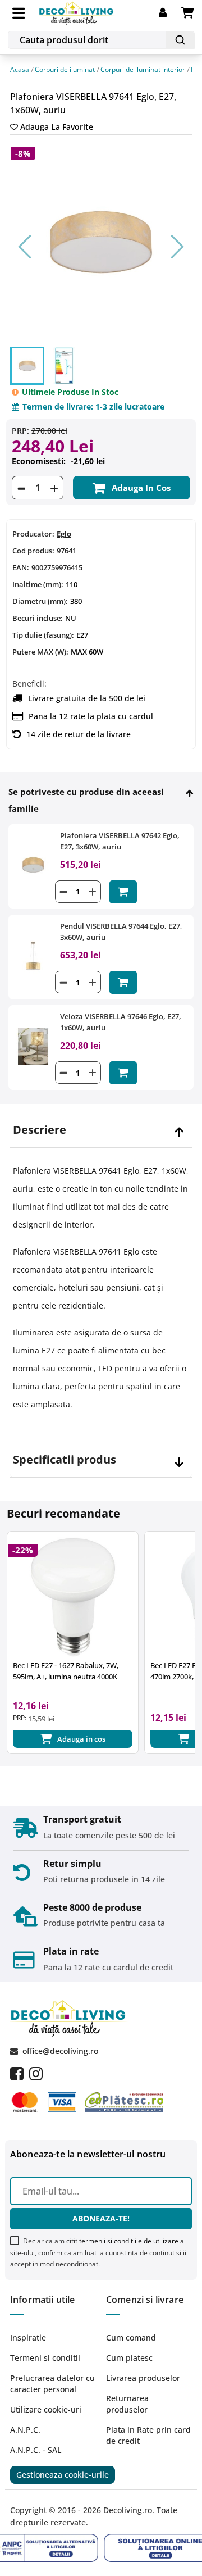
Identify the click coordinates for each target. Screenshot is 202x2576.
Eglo (64, 534)
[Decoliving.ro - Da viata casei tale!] (77, 12)
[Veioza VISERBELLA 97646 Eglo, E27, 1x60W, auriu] (33, 1045)
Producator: (33, 534)
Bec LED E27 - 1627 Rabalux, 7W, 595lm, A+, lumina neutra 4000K (66, 1671)
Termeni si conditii (45, 2358)
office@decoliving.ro (60, 2051)
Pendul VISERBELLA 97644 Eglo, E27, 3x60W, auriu (121, 932)
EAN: (21, 567)
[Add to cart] (123, 892)
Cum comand (131, 2338)
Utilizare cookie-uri (46, 2409)
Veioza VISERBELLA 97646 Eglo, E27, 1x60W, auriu (121, 1022)
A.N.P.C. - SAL (36, 2450)
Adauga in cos (141, 488)
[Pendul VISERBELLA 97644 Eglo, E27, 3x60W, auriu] (33, 955)
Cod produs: (33, 551)
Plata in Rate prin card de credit (148, 2435)
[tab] (101, 1130)
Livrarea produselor (143, 2378)
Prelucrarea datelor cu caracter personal (52, 2384)
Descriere (40, 1130)
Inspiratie (28, 2338)
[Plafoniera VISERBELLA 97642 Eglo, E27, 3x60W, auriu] (33, 864)
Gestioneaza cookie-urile (63, 2475)
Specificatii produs (65, 1460)
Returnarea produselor (127, 2404)
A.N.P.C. (25, 2430)
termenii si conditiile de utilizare (129, 2241)
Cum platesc (129, 2358)
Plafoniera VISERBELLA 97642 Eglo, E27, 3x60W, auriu (120, 841)
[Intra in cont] (170, 13)
